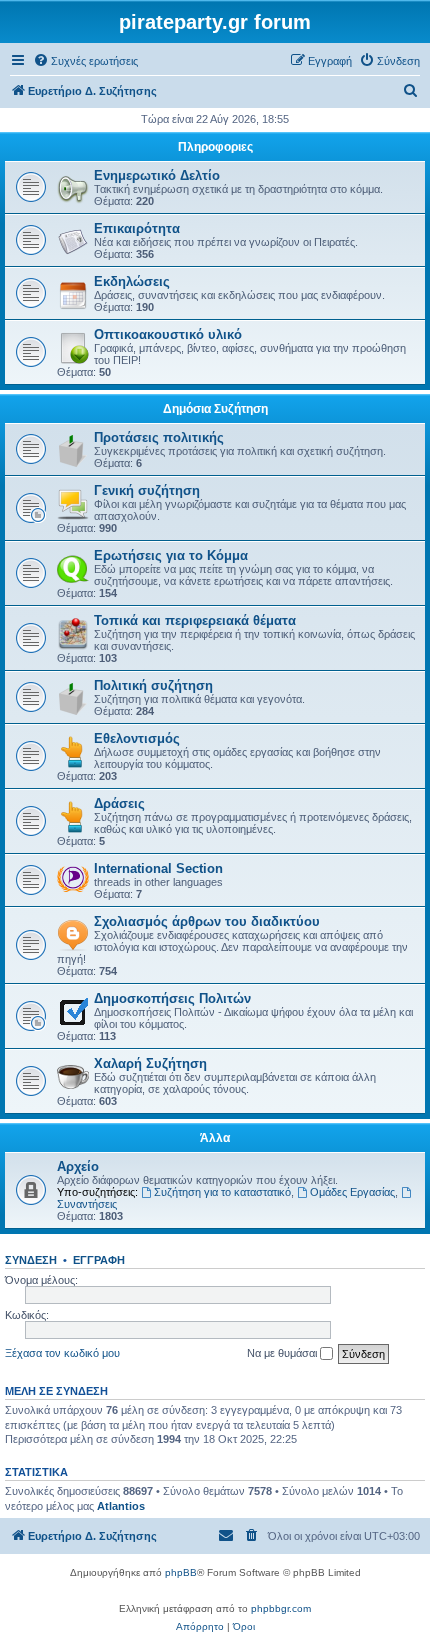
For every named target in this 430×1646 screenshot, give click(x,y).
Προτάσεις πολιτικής (159, 437)
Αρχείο (78, 1166)
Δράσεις (119, 803)
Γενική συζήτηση (147, 490)
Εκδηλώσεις (132, 281)
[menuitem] (85, 61)
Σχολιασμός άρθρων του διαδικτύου (207, 921)
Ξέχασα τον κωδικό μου (62, 1353)
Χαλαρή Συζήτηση (150, 1063)
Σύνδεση (31, 1260)
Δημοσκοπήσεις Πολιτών (172, 998)
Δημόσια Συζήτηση (215, 409)
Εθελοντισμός (137, 738)
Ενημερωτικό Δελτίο (157, 175)
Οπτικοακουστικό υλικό (168, 334)
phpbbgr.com (281, 1608)
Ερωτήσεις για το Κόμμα (171, 555)
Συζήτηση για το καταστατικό (222, 1192)
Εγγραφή (99, 1260)
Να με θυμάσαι (283, 1353)
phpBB (181, 1572)
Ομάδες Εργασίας (352, 1192)
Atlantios (121, 1506)
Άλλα (215, 1138)
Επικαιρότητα (137, 228)
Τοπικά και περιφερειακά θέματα (195, 620)
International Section (158, 868)
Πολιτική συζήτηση (153, 685)
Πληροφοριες (215, 147)
